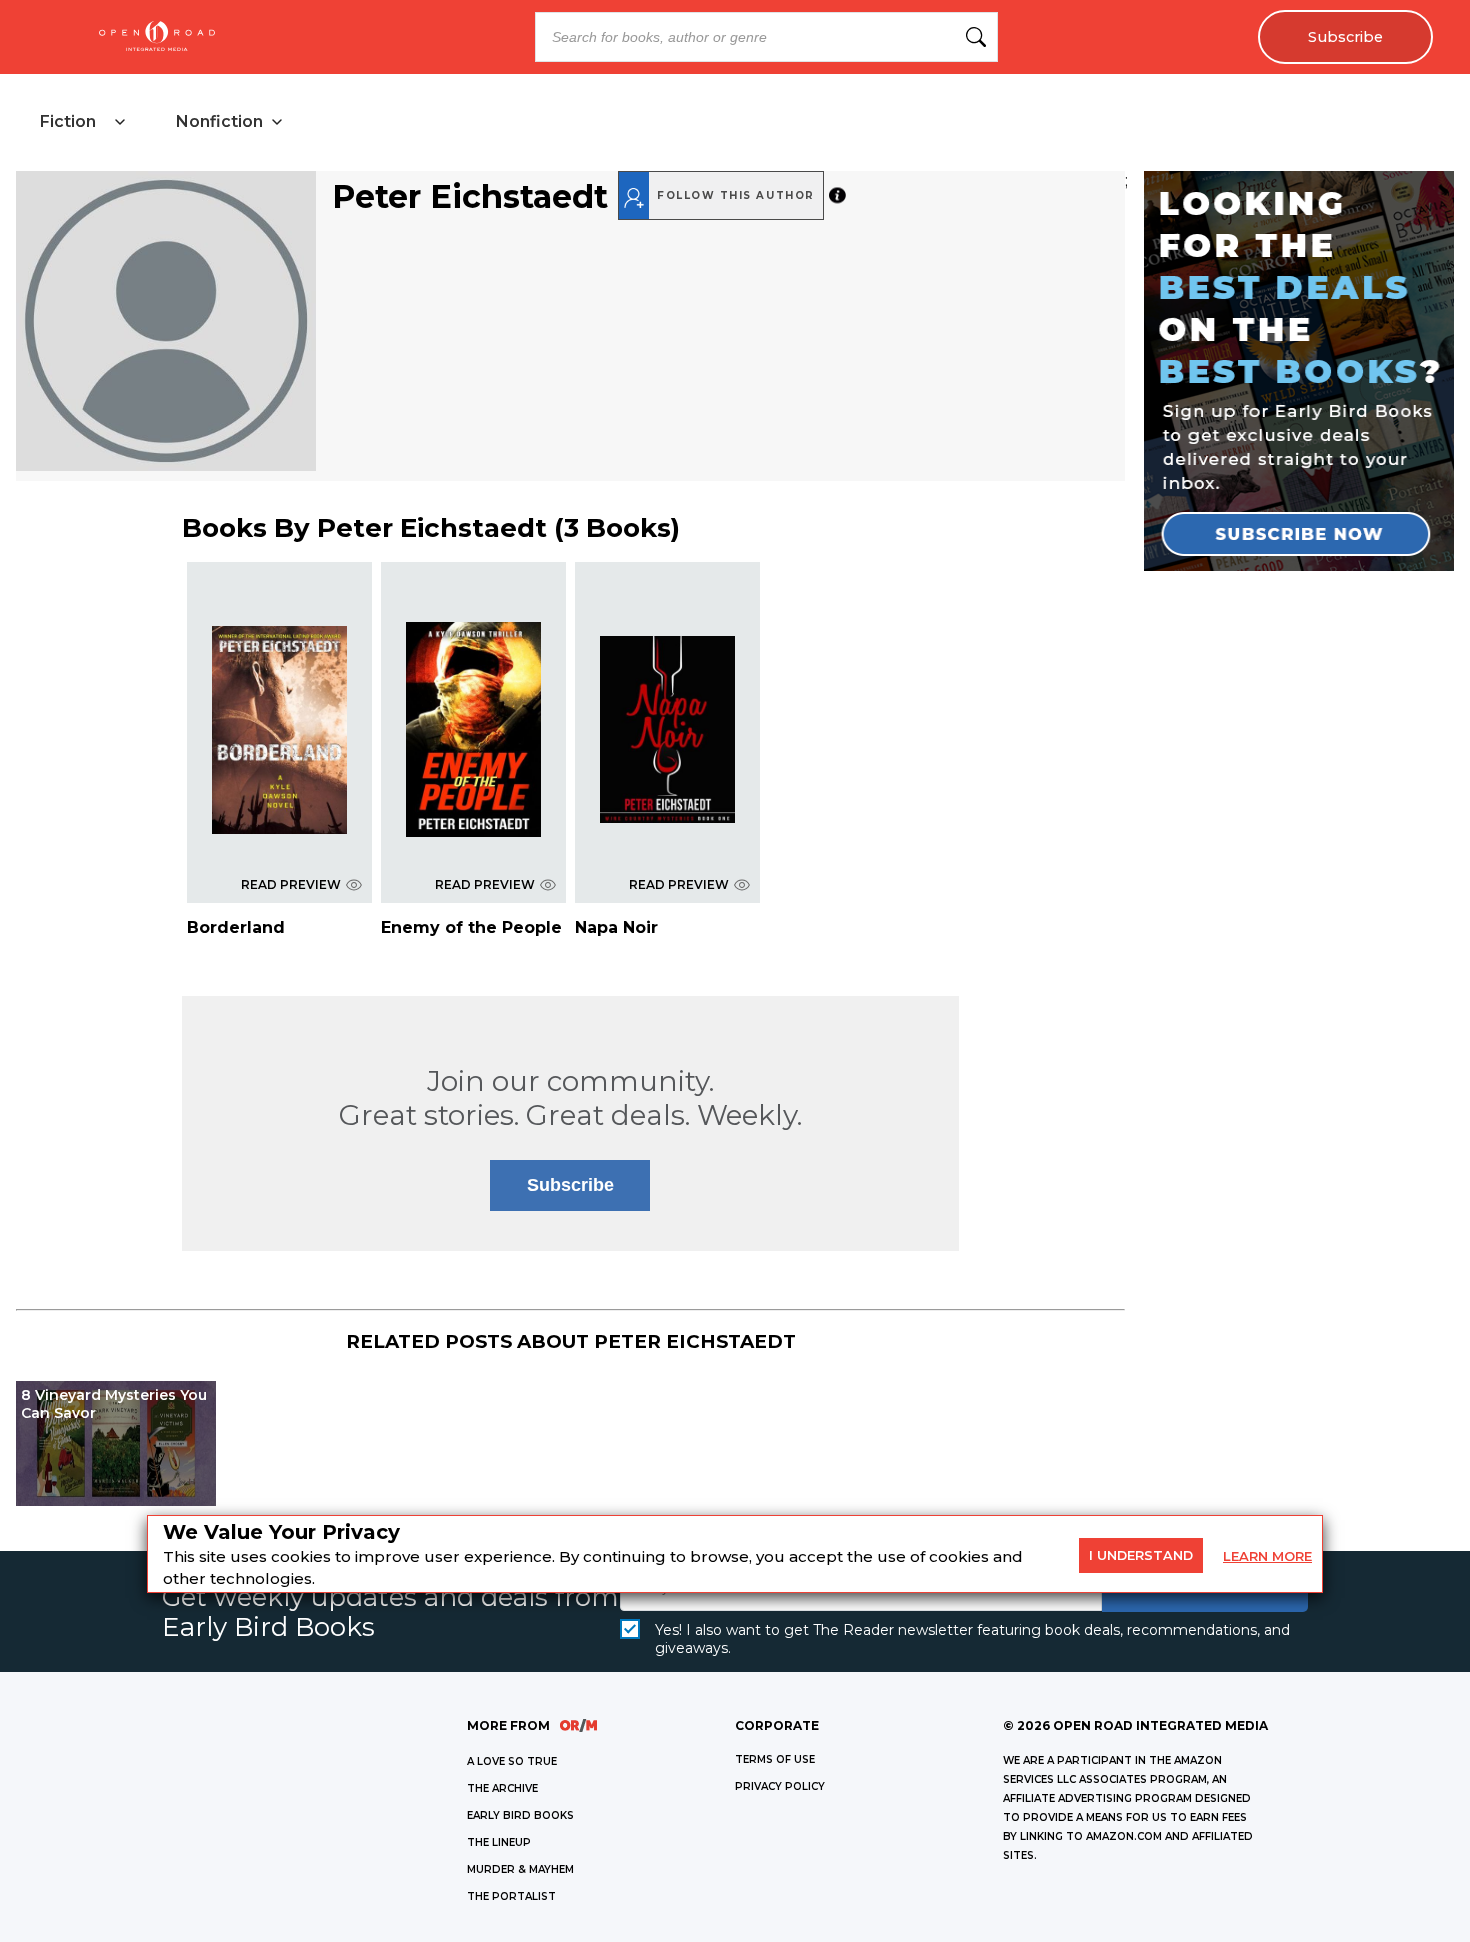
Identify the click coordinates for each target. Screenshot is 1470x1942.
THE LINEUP (499, 1842)
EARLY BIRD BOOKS (520, 1815)
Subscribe (1345, 37)
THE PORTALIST (511, 1896)
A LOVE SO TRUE (512, 1761)
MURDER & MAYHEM (520, 1869)
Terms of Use (775, 1759)
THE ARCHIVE (502, 1788)
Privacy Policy (780, 1786)
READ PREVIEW (291, 884)
